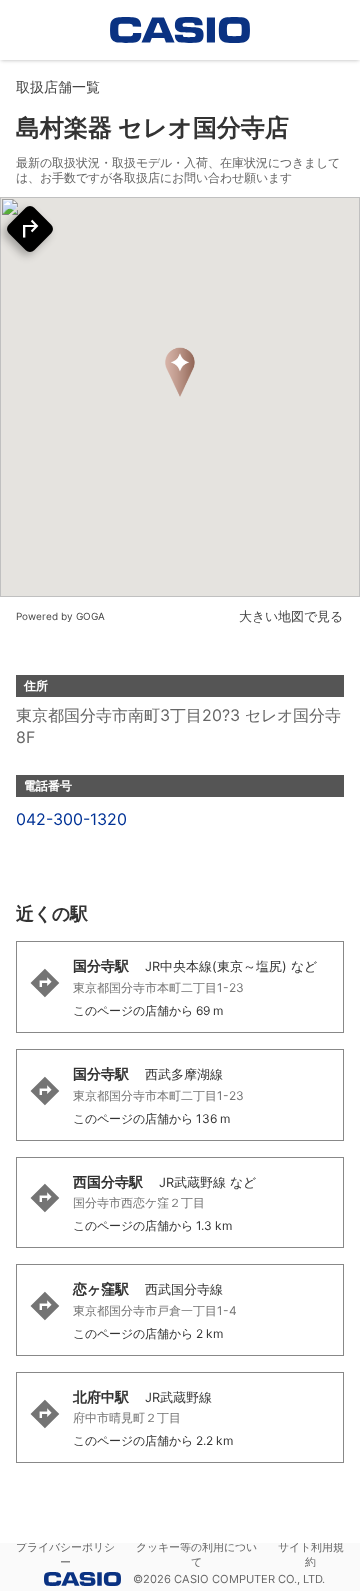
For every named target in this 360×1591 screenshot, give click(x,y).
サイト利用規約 (311, 1554)
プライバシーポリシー (65, 1554)
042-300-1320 (71, 819)
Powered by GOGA (60, 616)
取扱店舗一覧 (58, 86)
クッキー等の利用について (196, 1554)
